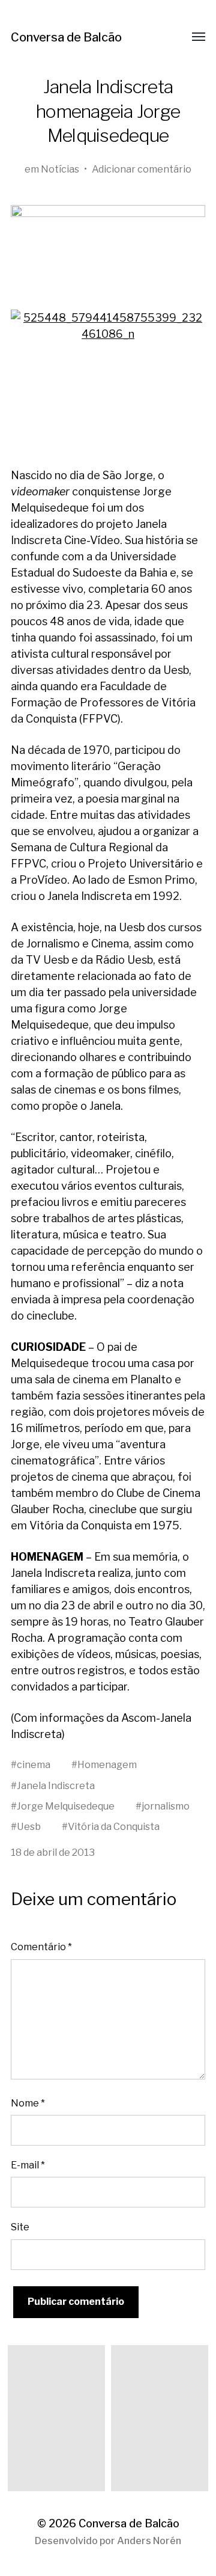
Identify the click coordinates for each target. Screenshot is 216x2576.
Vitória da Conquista (114, 1826)
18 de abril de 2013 (53, 1852)
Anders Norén (149, 2541)
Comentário (41, 1947)
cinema (34, 1764)
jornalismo (166, 1806)
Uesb (29, 1826)
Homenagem (107, 1764)
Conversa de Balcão (66, 37)
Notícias (60, 169)
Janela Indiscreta (56, 1785)
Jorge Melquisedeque (66, 1806)
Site (20, 2227)
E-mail (28, 2165)
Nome (28, 2103)
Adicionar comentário (142, 169)
